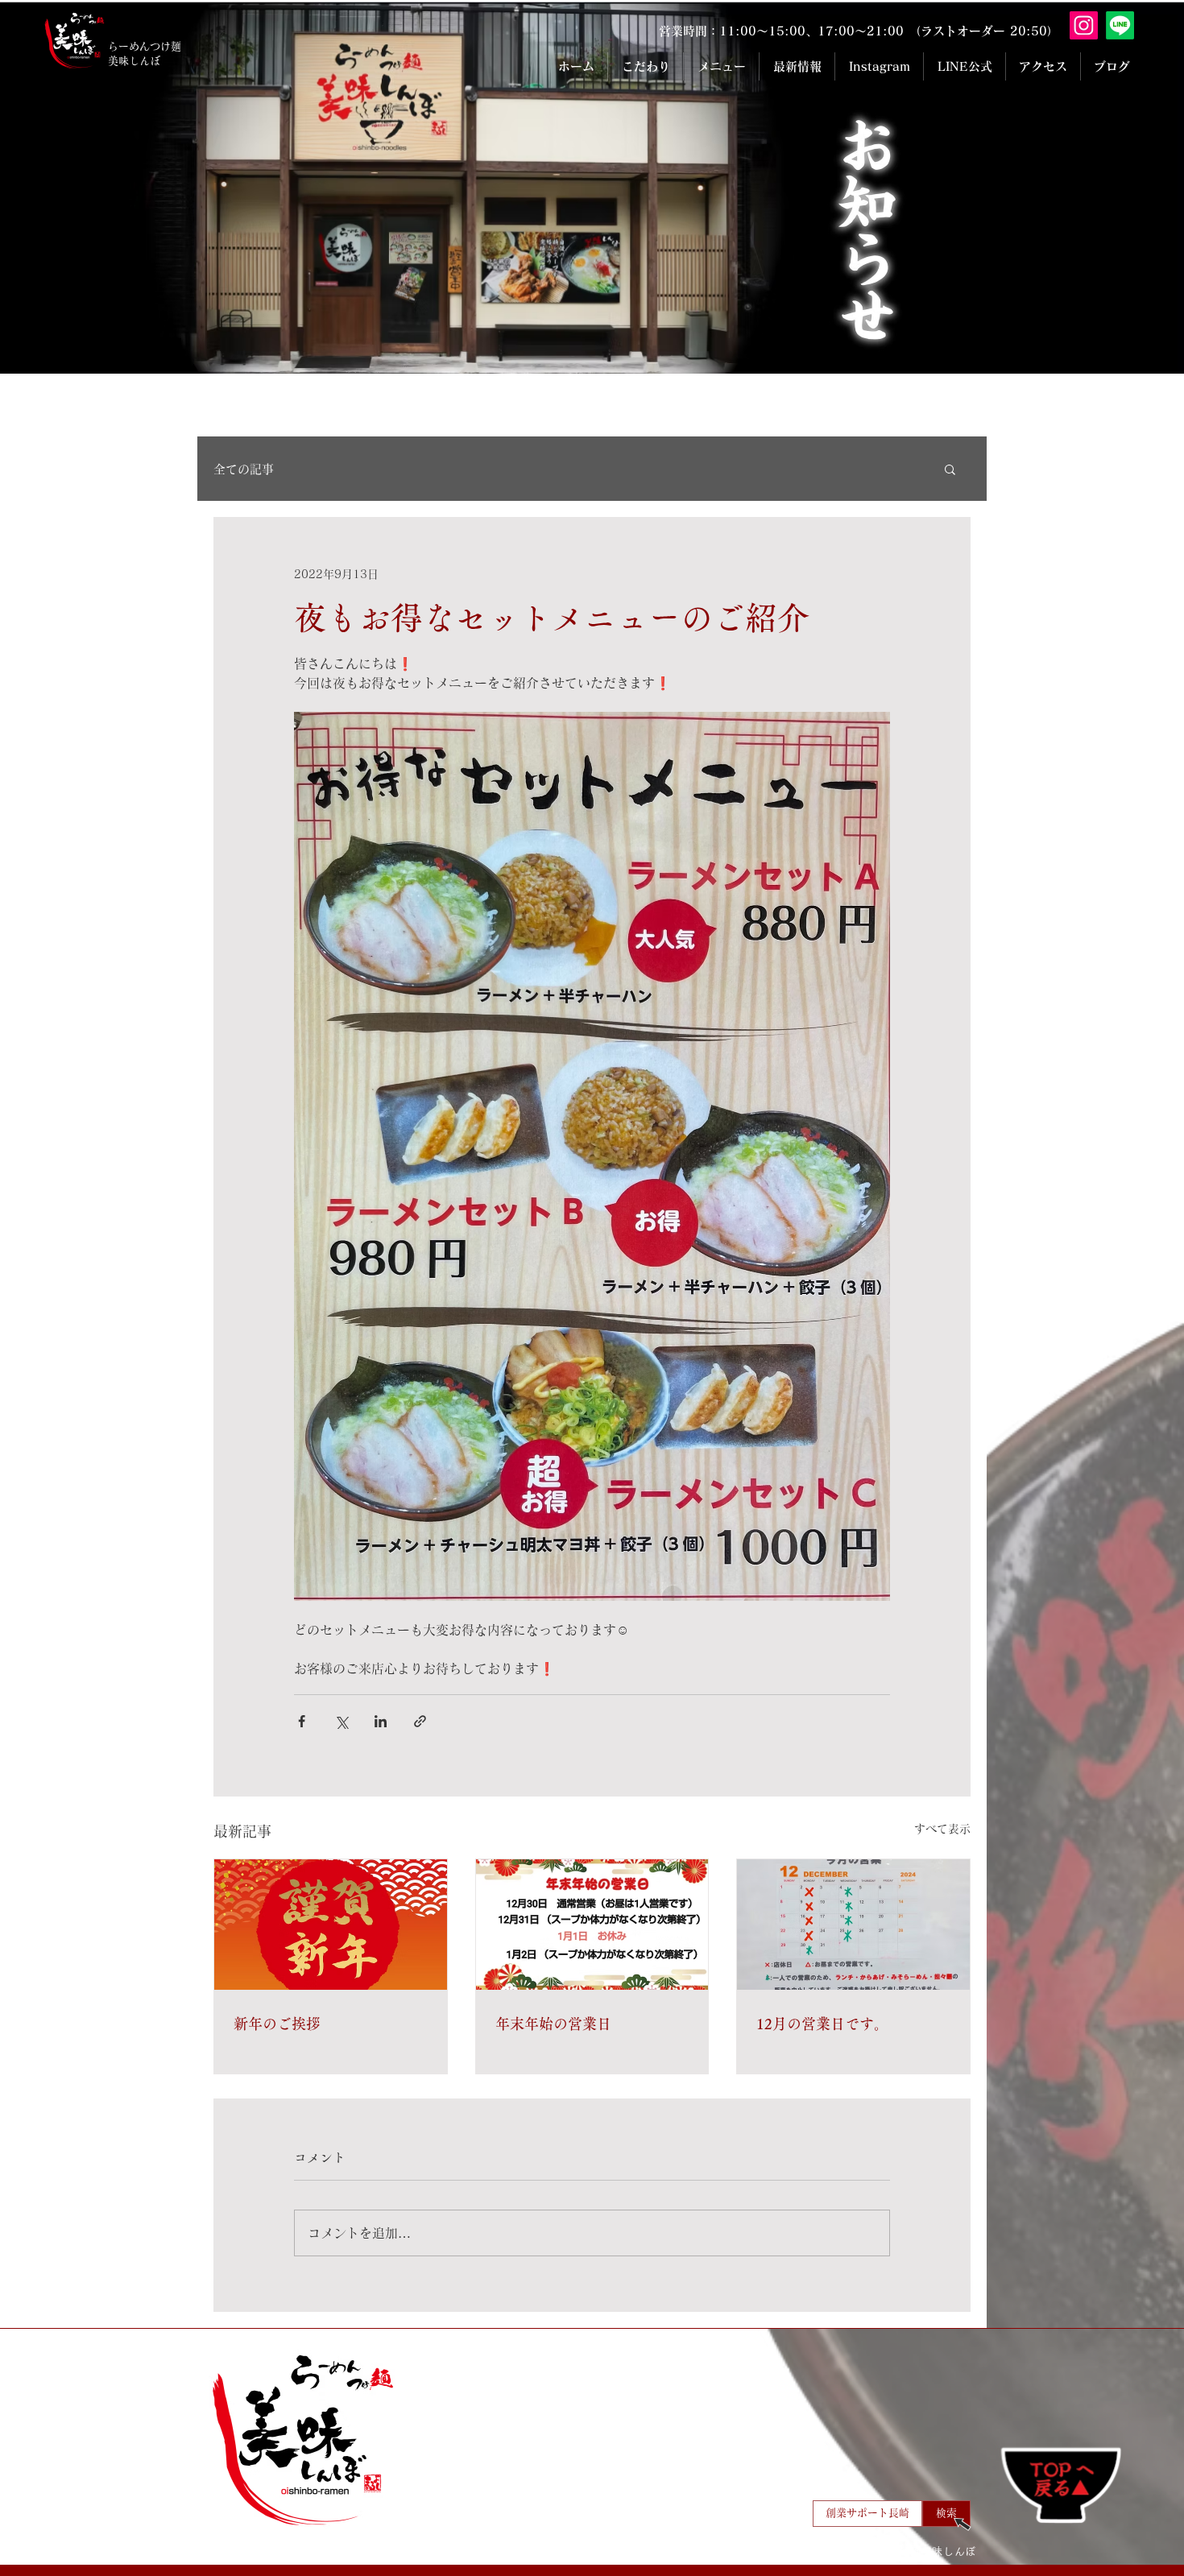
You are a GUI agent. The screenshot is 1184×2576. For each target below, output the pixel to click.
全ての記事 (244, 469)
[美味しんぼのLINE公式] (1120, 25)
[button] (950, 469)
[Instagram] (1084, 25)
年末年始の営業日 (553, 2024)
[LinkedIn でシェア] (381, 1721)
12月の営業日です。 (822, 2024)
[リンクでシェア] (420, 1721)
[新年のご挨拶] (331, 1925)
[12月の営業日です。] (853, 1925)
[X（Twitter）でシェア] (341, 1721)
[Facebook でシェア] (302, 1721)
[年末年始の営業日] (592, 1925)
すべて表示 (942, 1829)
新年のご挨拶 (277, 2024)
